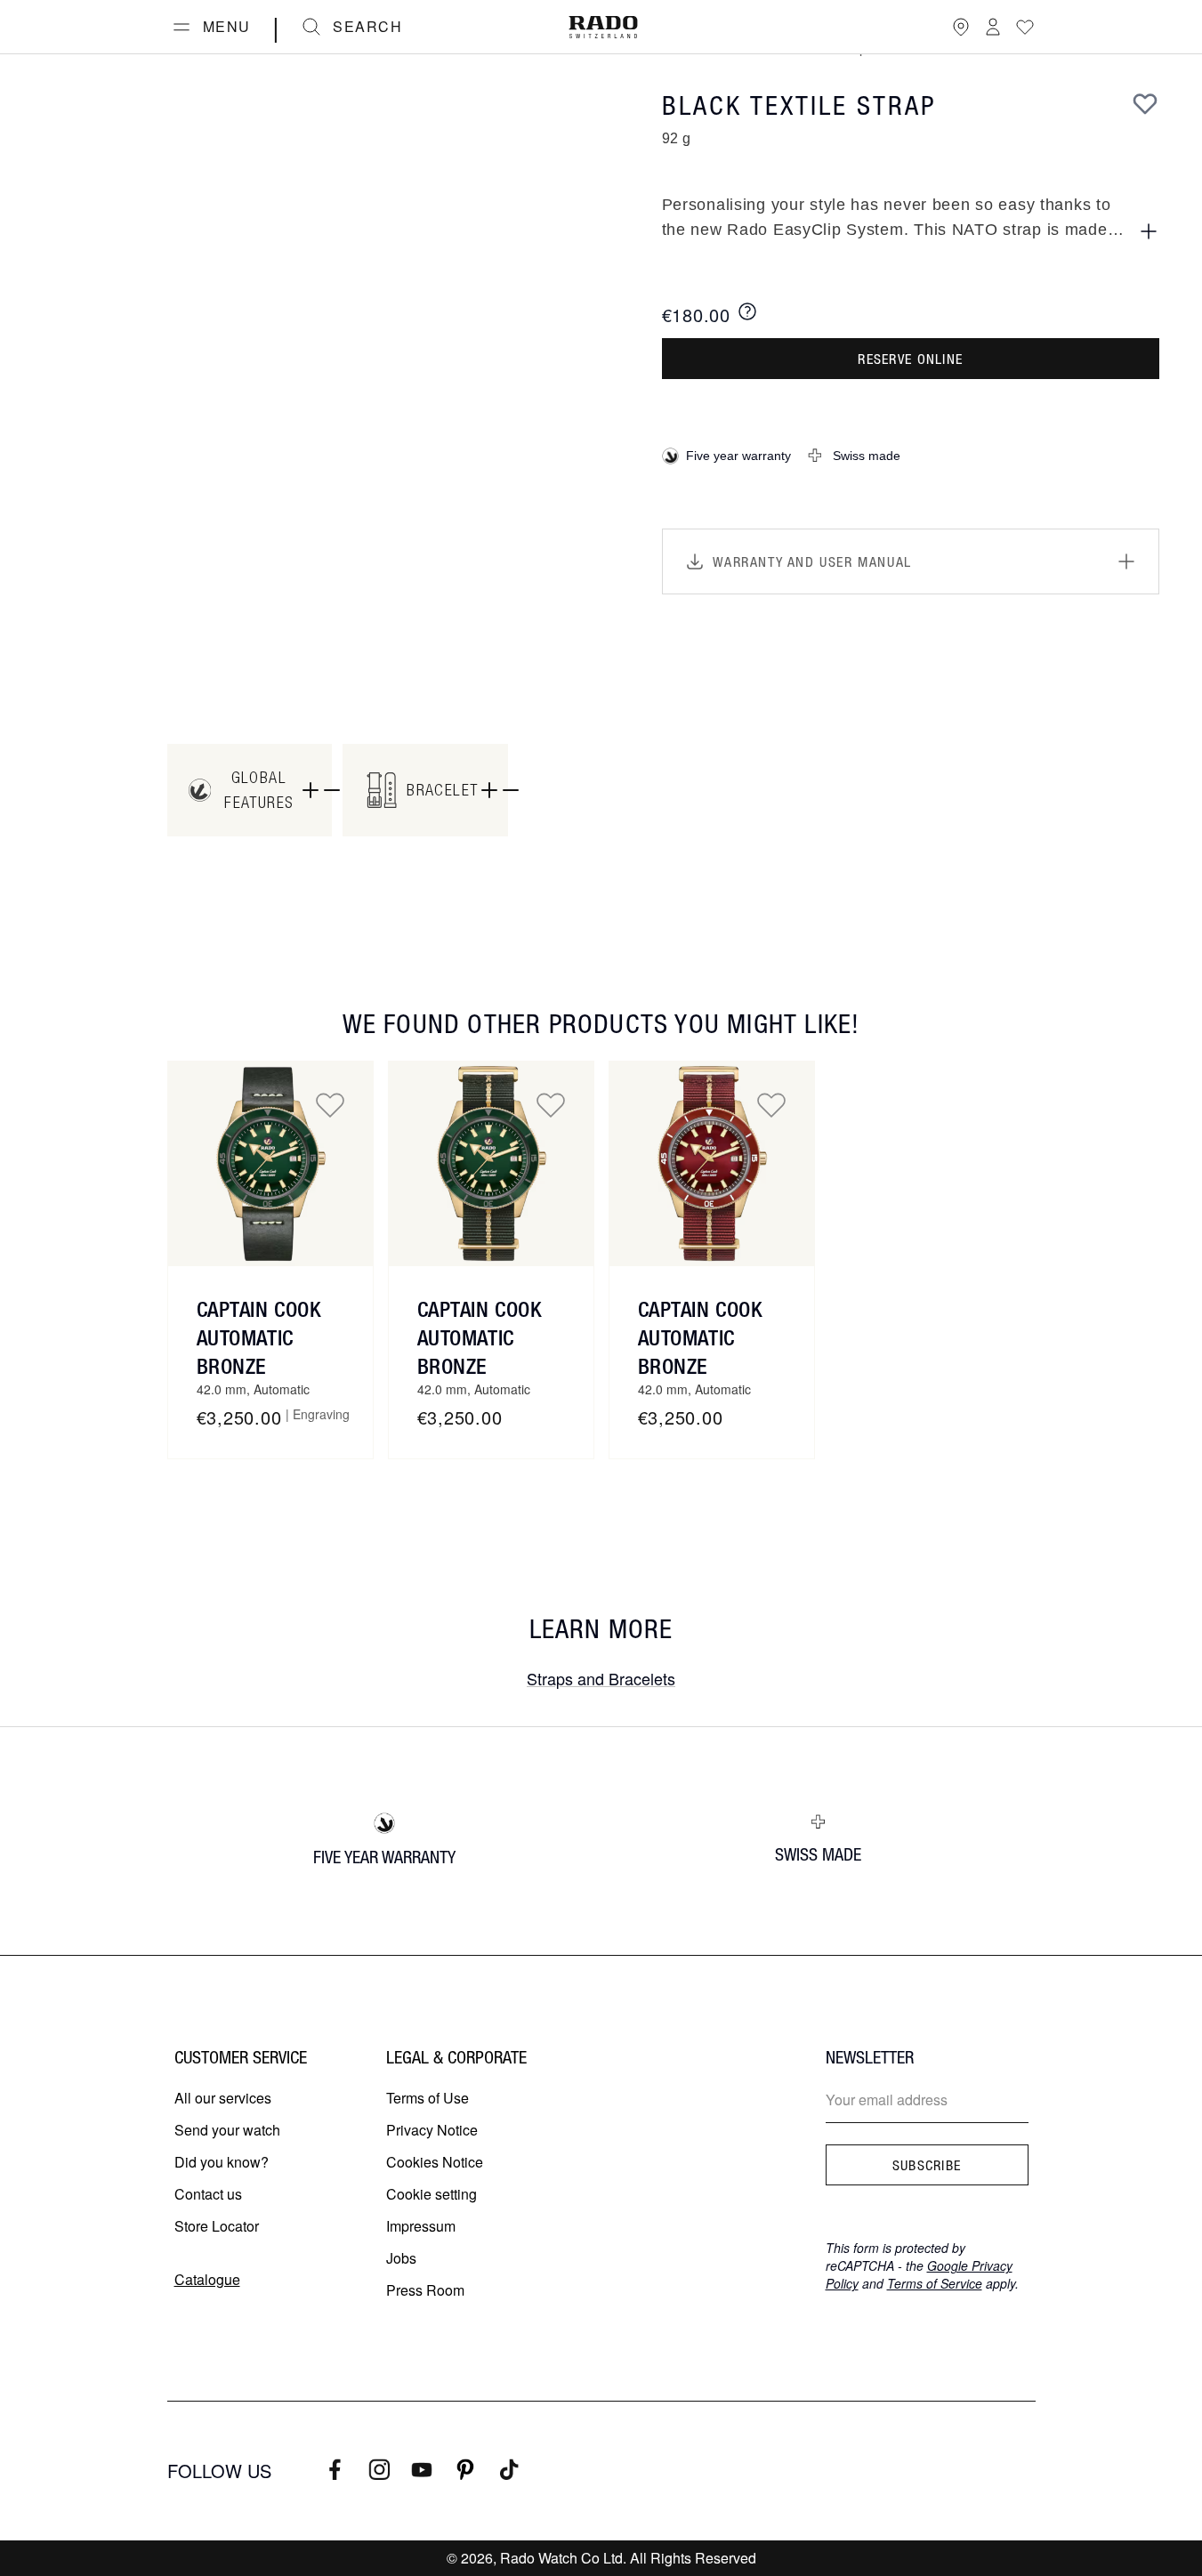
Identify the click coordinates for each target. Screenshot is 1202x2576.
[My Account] (993, 27)
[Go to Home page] (603, 27)
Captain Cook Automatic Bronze (259, 1337)
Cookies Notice (435, 2162)
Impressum (421, 2226)
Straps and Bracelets (601, 1678)
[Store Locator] (961, 27)
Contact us (208, 2194)
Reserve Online (910, 359)
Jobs (401, 2258)
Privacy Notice (432, 2130)
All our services (223, 2098)
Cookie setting (432, 2194)
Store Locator (217, 2226)
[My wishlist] (1025, 27)
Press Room (425, 2290)
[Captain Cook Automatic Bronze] (270, 1164)
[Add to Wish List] (1145, 103)
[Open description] (1149, 231)
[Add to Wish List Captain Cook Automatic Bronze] (330, 1104)
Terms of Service (935, 2283)
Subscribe (927, 2165)
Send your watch (227, 2130)
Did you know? (222, 2162)
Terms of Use (428, 2098)
